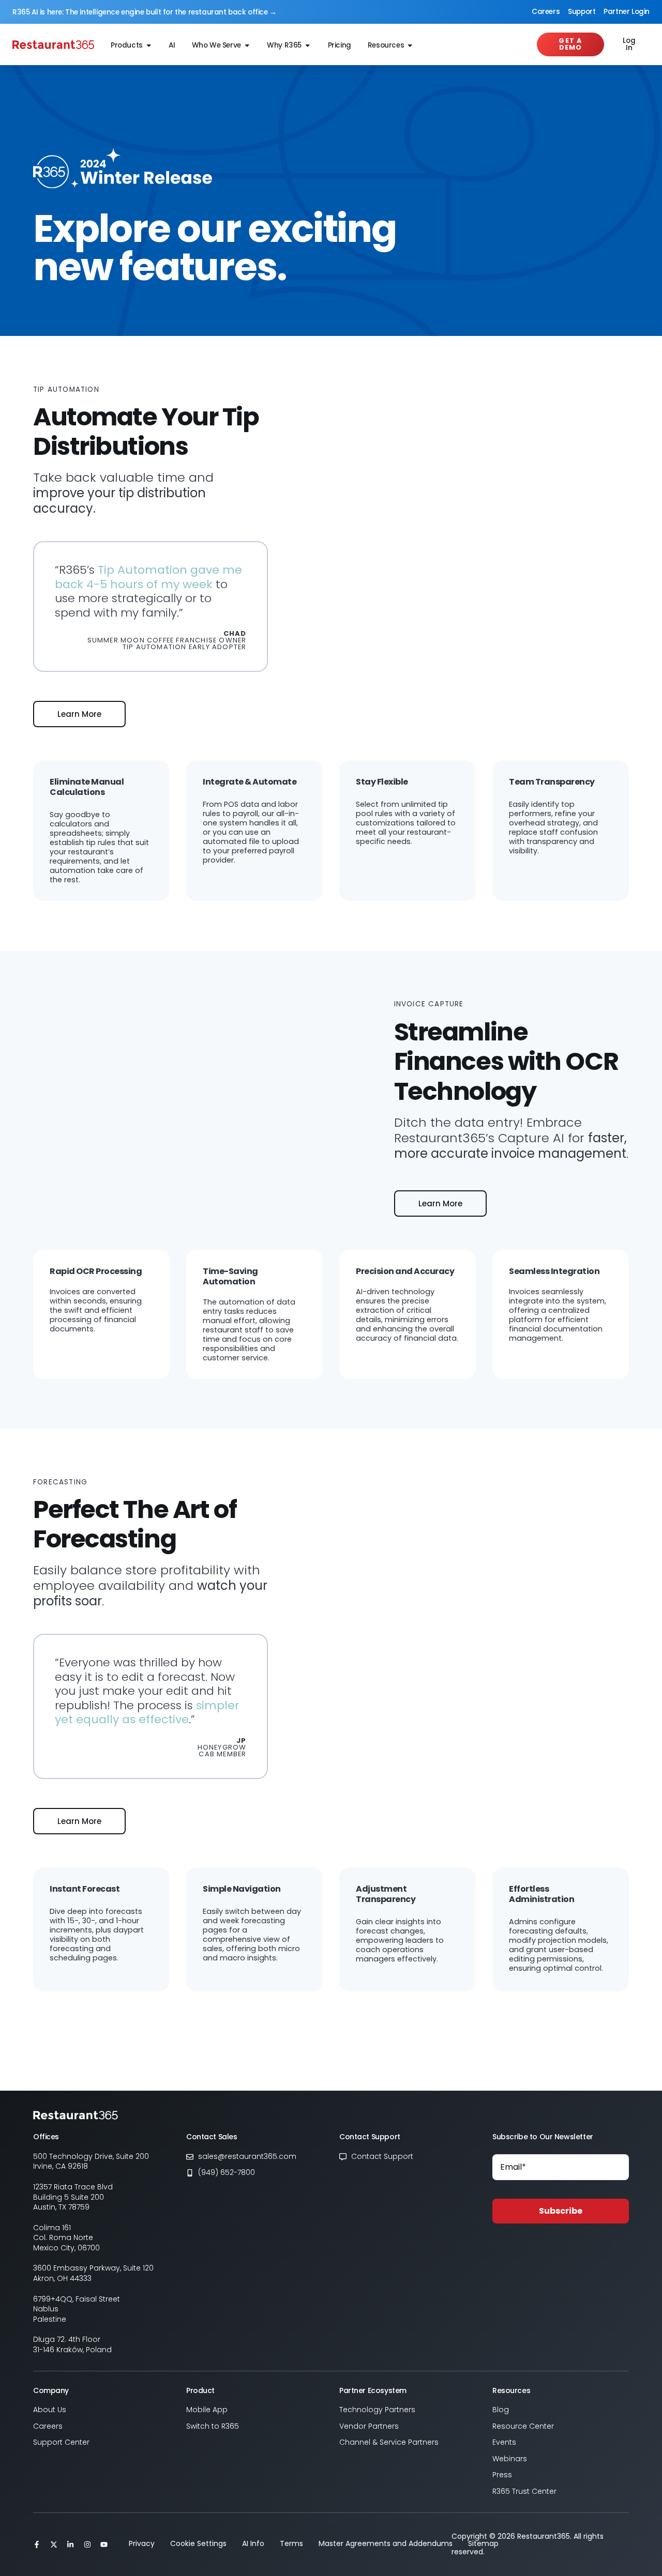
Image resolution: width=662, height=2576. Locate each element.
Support (582, 12)
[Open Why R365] (308, 46)
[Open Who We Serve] (247, 46)
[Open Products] (149, 46)
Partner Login (627, 12)
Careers (546, 12)
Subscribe (561, 2211)
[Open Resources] (410, 46)
